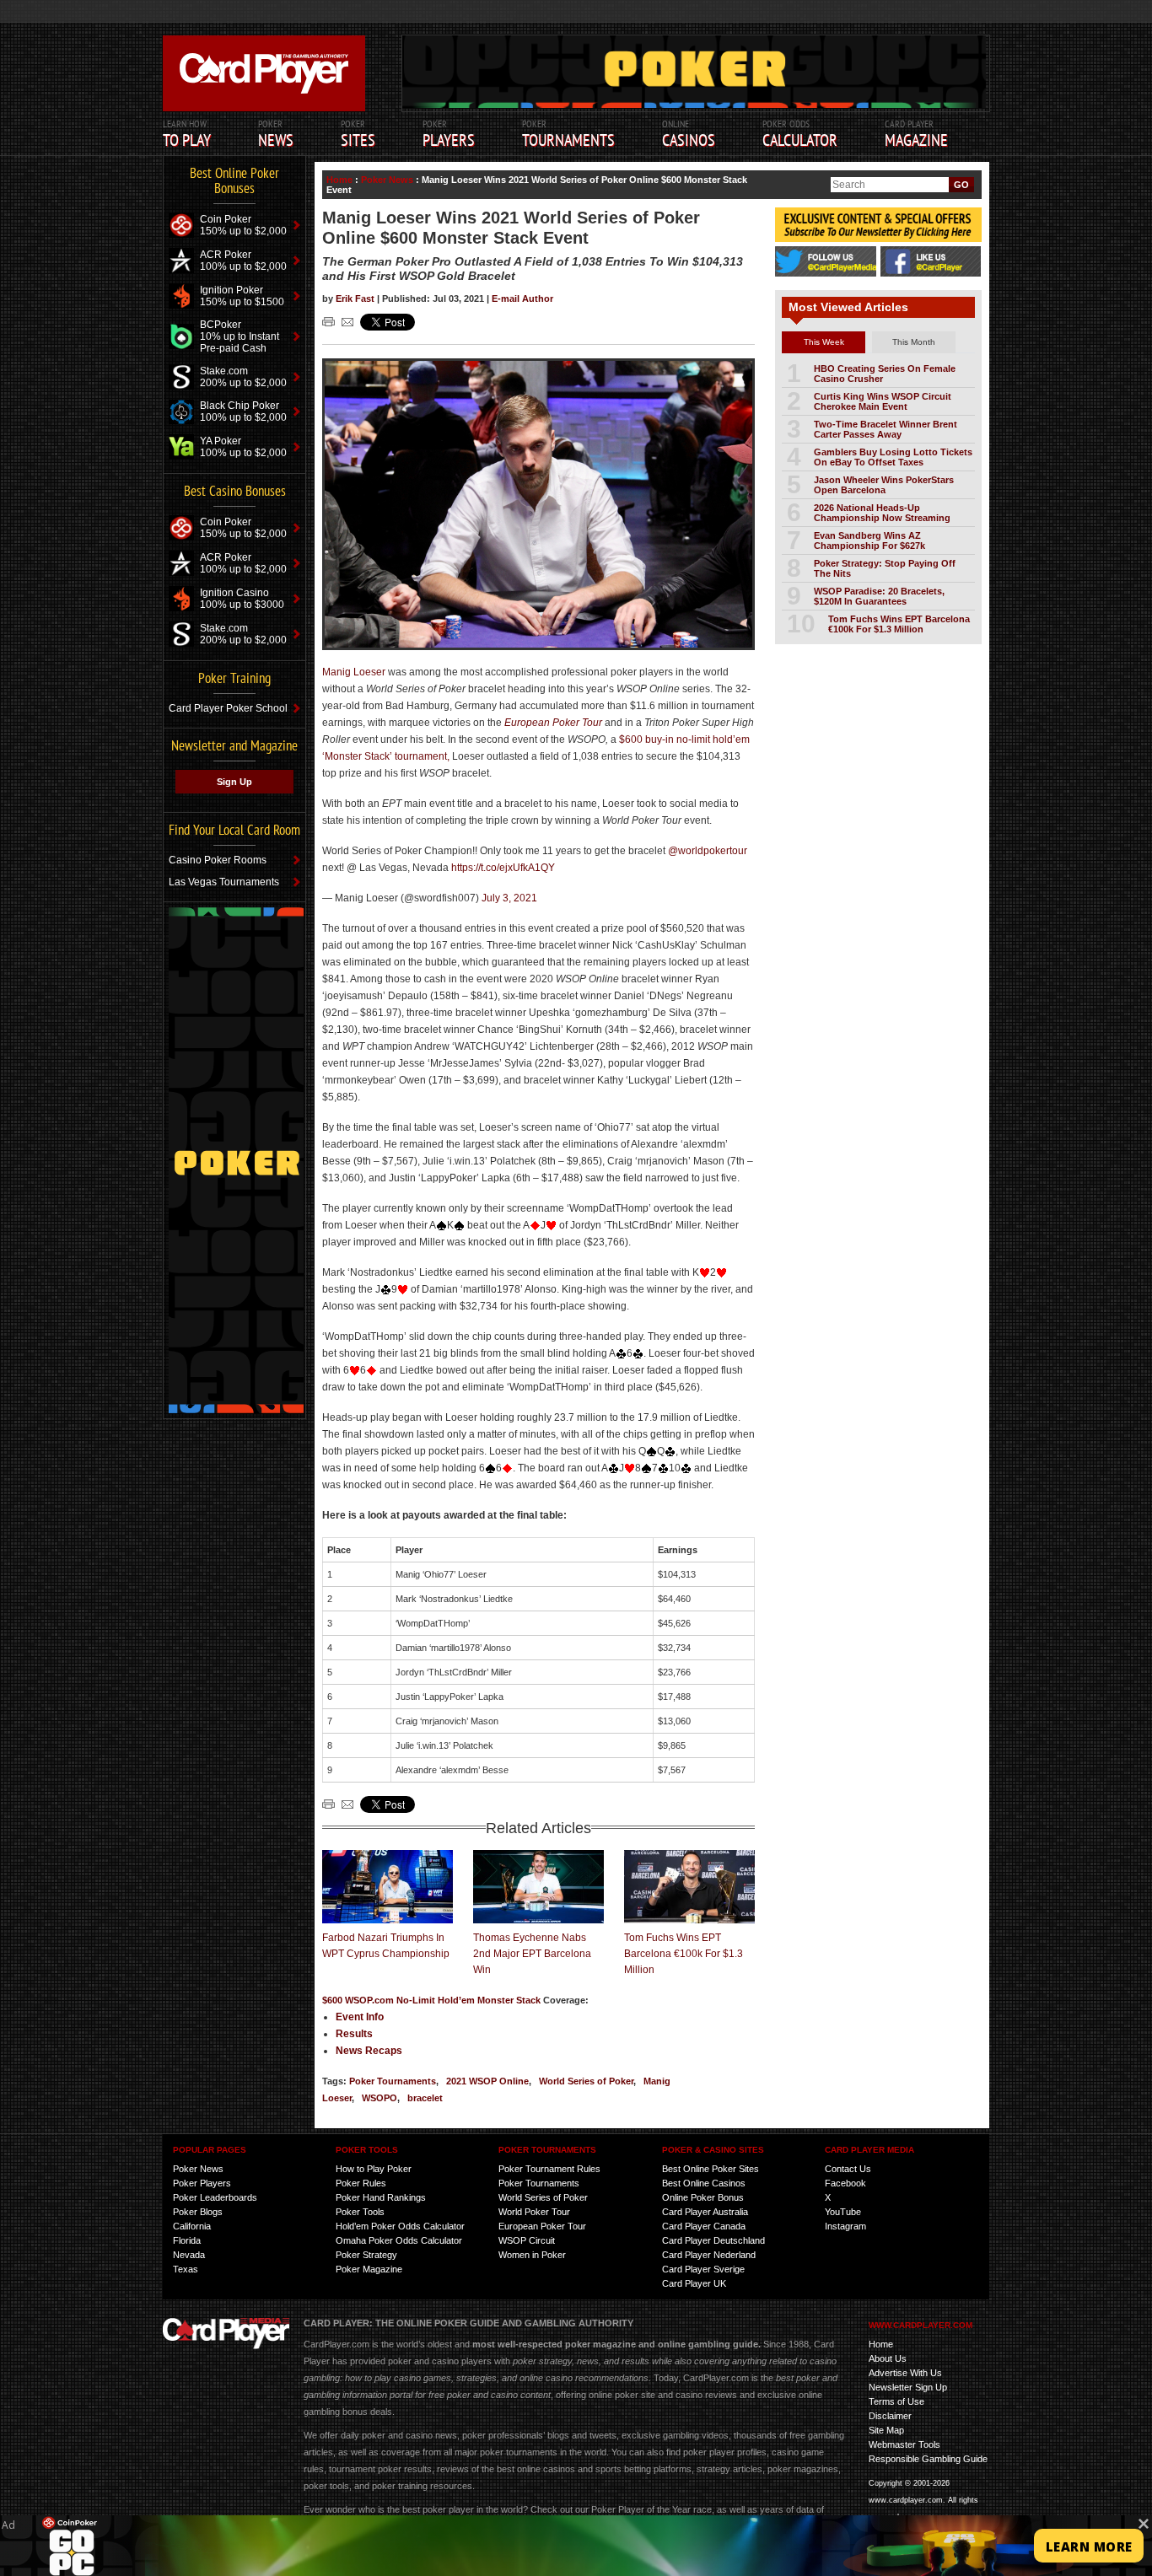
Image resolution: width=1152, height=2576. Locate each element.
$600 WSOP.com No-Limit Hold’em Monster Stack (433, 2000)
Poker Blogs (198, 2212)
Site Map (886, 2430)
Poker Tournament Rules (549, 2169)
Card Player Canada (704, 2226)
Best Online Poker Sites (711, 2169)
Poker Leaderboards (215, 2197)
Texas (186, 2269)
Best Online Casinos (704, 2183)
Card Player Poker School (228, 708)
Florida (187, 2240)
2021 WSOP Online (487, 2081)
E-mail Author (522, 298)
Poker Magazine (369, 2269)
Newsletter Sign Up (908, 2387)
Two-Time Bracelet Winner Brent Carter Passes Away (886, 429)
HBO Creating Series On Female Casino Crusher (885, 374)
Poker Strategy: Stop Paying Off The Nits (885, 568)
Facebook (845, 2183)
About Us (888, 2358)
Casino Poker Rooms (218, 860)
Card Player (916, 134)
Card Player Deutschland (713, 2240)
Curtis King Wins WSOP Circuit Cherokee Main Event (883, 401)
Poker (449, 134)
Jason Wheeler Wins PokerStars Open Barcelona (884, 485)
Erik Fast (356, 298)
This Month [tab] (914, 342)
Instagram (845, 2226)
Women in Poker (532, 2255)
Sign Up (234, 782)
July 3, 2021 (509, 898)
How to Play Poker (374, 2169)
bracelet (425, 2098)
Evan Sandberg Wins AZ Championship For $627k (869, 540)
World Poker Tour (534, 2212)
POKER (276, 134)
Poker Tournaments (393, 2081)
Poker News (387, 180)
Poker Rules (361, 2183)
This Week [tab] (824, 342)
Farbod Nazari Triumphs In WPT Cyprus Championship (386, 1946)
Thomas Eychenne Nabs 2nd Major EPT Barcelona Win (532, 1954)
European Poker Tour (542, 2226)
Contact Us (848, 2169)
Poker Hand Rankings (381, 2197)
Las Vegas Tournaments (224, 882)
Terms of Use (896, 2401)
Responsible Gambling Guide (928, 2459)
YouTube (843, 2212)
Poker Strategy (366, 2255)
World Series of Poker (586, 2081)
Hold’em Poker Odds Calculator (400, 2226)
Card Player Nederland (709, 2255)
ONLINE (689, 134)
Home (339, 180)
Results (354, 2034)
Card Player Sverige (703, 2269)
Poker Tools (360, 2212)
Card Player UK (694, 2283)
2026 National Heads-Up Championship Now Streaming (882, 513)
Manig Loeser (354, 672)
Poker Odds (800, 134)
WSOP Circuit (527, 2240)
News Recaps (369, 2051)
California (192, 2226)
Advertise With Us (905, 2373)
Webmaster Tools (904, 2444)
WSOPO (380, 2098)
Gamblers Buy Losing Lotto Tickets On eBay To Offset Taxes (893, 457)
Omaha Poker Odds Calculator (399, 2240)
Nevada (189, 2255)
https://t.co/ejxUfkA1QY (503, 868)
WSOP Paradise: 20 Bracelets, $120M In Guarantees (879, 596)
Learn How (187, 134)
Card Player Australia (705, 2212)
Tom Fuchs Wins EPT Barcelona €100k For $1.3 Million (684, 1954)
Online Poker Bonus (703, 2197)
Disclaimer (890, 2416)
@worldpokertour (708, 851)
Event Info (360, 2017)
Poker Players (202, 2183)
